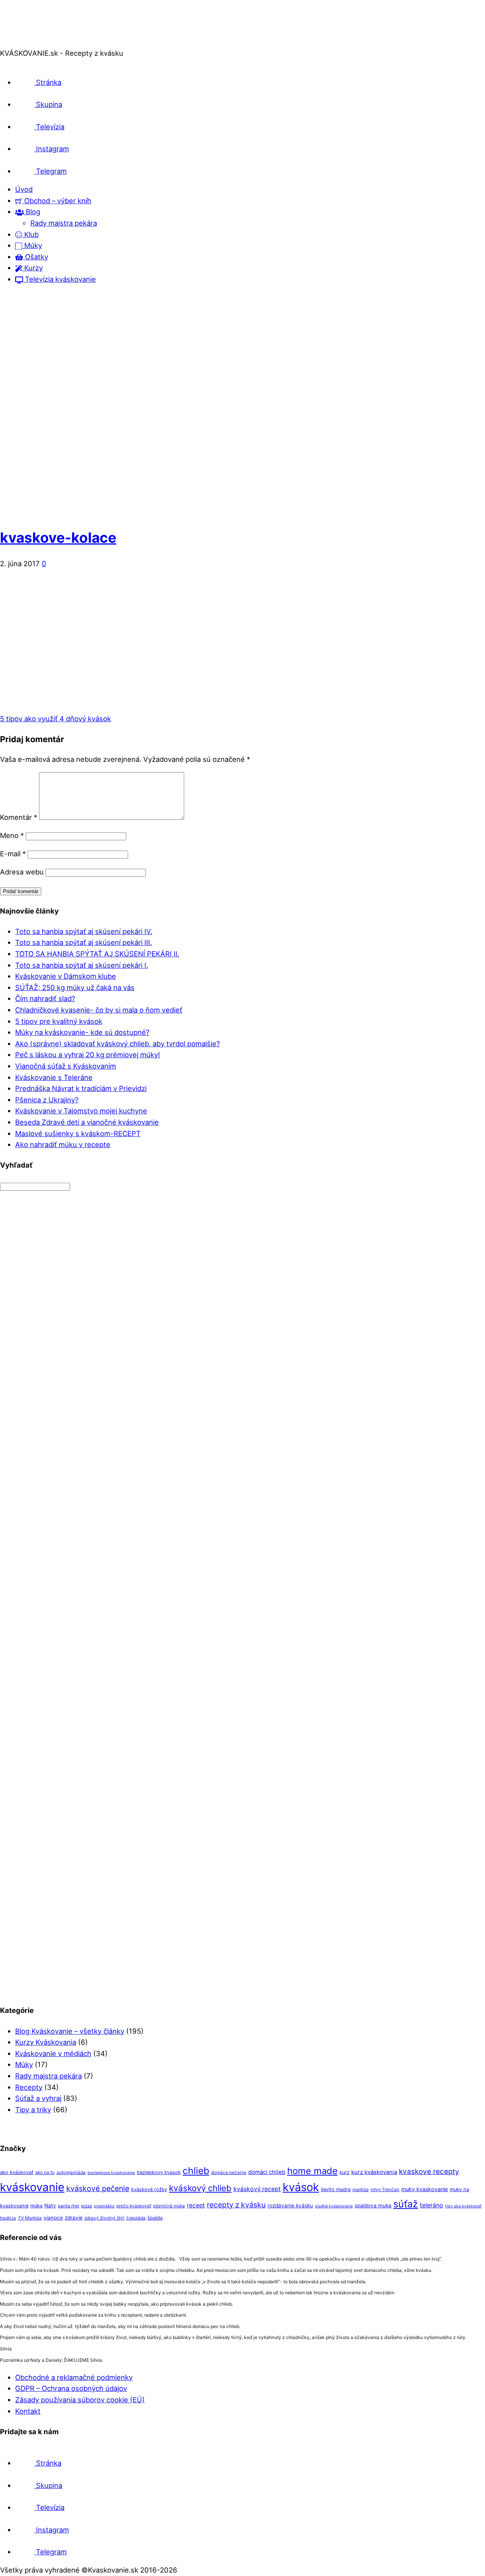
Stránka (48, 82)
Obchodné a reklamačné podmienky (74, 2377)
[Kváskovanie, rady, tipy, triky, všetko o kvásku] (31, 42)
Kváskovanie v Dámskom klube (66, 976)
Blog (32, 212)
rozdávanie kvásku (290, 2206)
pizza (87, 2206)
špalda (155, 2218)
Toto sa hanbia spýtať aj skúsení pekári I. (82, 965)
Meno (12, 835)
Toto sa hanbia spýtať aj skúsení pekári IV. (84, 931)
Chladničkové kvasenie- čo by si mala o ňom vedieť (99, 1010)
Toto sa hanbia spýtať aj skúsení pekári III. (84, 942)
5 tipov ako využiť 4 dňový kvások (56, 719)
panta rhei (69, 2206)
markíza (361, 2190)
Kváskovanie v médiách (53, 2053)
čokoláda (136, 2218)
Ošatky (36, 257)
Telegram (50, 171)
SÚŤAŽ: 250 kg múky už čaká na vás (75, 987)
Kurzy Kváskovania (46, 2042)
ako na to (45, 2173)
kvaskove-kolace (58, 538)
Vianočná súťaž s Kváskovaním (66, 1066)
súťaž (406, 2204)
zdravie (74, 2218)
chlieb (196, 2171)
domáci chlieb (267, 2172)
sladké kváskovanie (334, 2206)
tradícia (8, 2218)
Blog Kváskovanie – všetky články (70, 2031)
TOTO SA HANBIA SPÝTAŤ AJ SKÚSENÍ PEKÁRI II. (97, 954)
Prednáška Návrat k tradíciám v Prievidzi (81, 1088)
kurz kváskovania (374, 2172)
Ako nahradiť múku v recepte (63, 1144)
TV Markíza (30, 2218)
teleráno (432, 2205)
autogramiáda (71, 2173)
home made (312, 2171)
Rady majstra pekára (64, 223)
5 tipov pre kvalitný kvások (59, 1021)
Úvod (24, 189)
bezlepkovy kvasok (159, 2172)
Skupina (48, 104)
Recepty (29, 2087)
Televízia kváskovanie (59, 279)
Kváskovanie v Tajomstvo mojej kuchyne (81, 1111)
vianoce (53, 2218)
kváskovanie (32, 2187)
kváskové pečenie (98, 2188)
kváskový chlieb (200, 2188)
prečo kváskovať (134, 2206)
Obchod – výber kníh (57, 201)
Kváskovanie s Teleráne (54, 1077)
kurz (344, 2172)
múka (36, 2206)
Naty (50, 2206)
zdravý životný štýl (104, 2218)
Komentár (19, 817)
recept (196, 2205)
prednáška (104, 2206)
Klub (31, 234)
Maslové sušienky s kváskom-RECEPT (78, 1133)
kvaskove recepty (429, 2172)
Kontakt (28, 2411)
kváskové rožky (149, 2189)
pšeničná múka (169, 2206)
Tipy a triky (33, 2110)
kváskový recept (257, 2189)
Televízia (49, 127)
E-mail (13, 854)
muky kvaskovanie (425, 2189)
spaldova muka (373, 2206)
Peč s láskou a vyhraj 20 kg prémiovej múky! (88, 1055)
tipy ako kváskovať (463, 2206)
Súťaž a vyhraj (38, 2098)
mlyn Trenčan (385, 2190)
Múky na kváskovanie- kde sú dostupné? (82, 1032)
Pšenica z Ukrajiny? (47, 1100)
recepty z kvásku (236, 2205)
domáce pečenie (229, 2173)
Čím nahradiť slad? (45, 998)
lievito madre (336, 2189)
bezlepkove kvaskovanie (111, 2173)
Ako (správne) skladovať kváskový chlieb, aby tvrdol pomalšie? (117, 1044)
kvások (301, 2187)
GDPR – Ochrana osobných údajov (71, 2388)
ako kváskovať (17, 2172)
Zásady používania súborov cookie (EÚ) (80, 2400)
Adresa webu (22, 872)
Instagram (52, 149)
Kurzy (33, 268)
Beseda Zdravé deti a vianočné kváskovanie (87, 1122)
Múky (32, 245)
